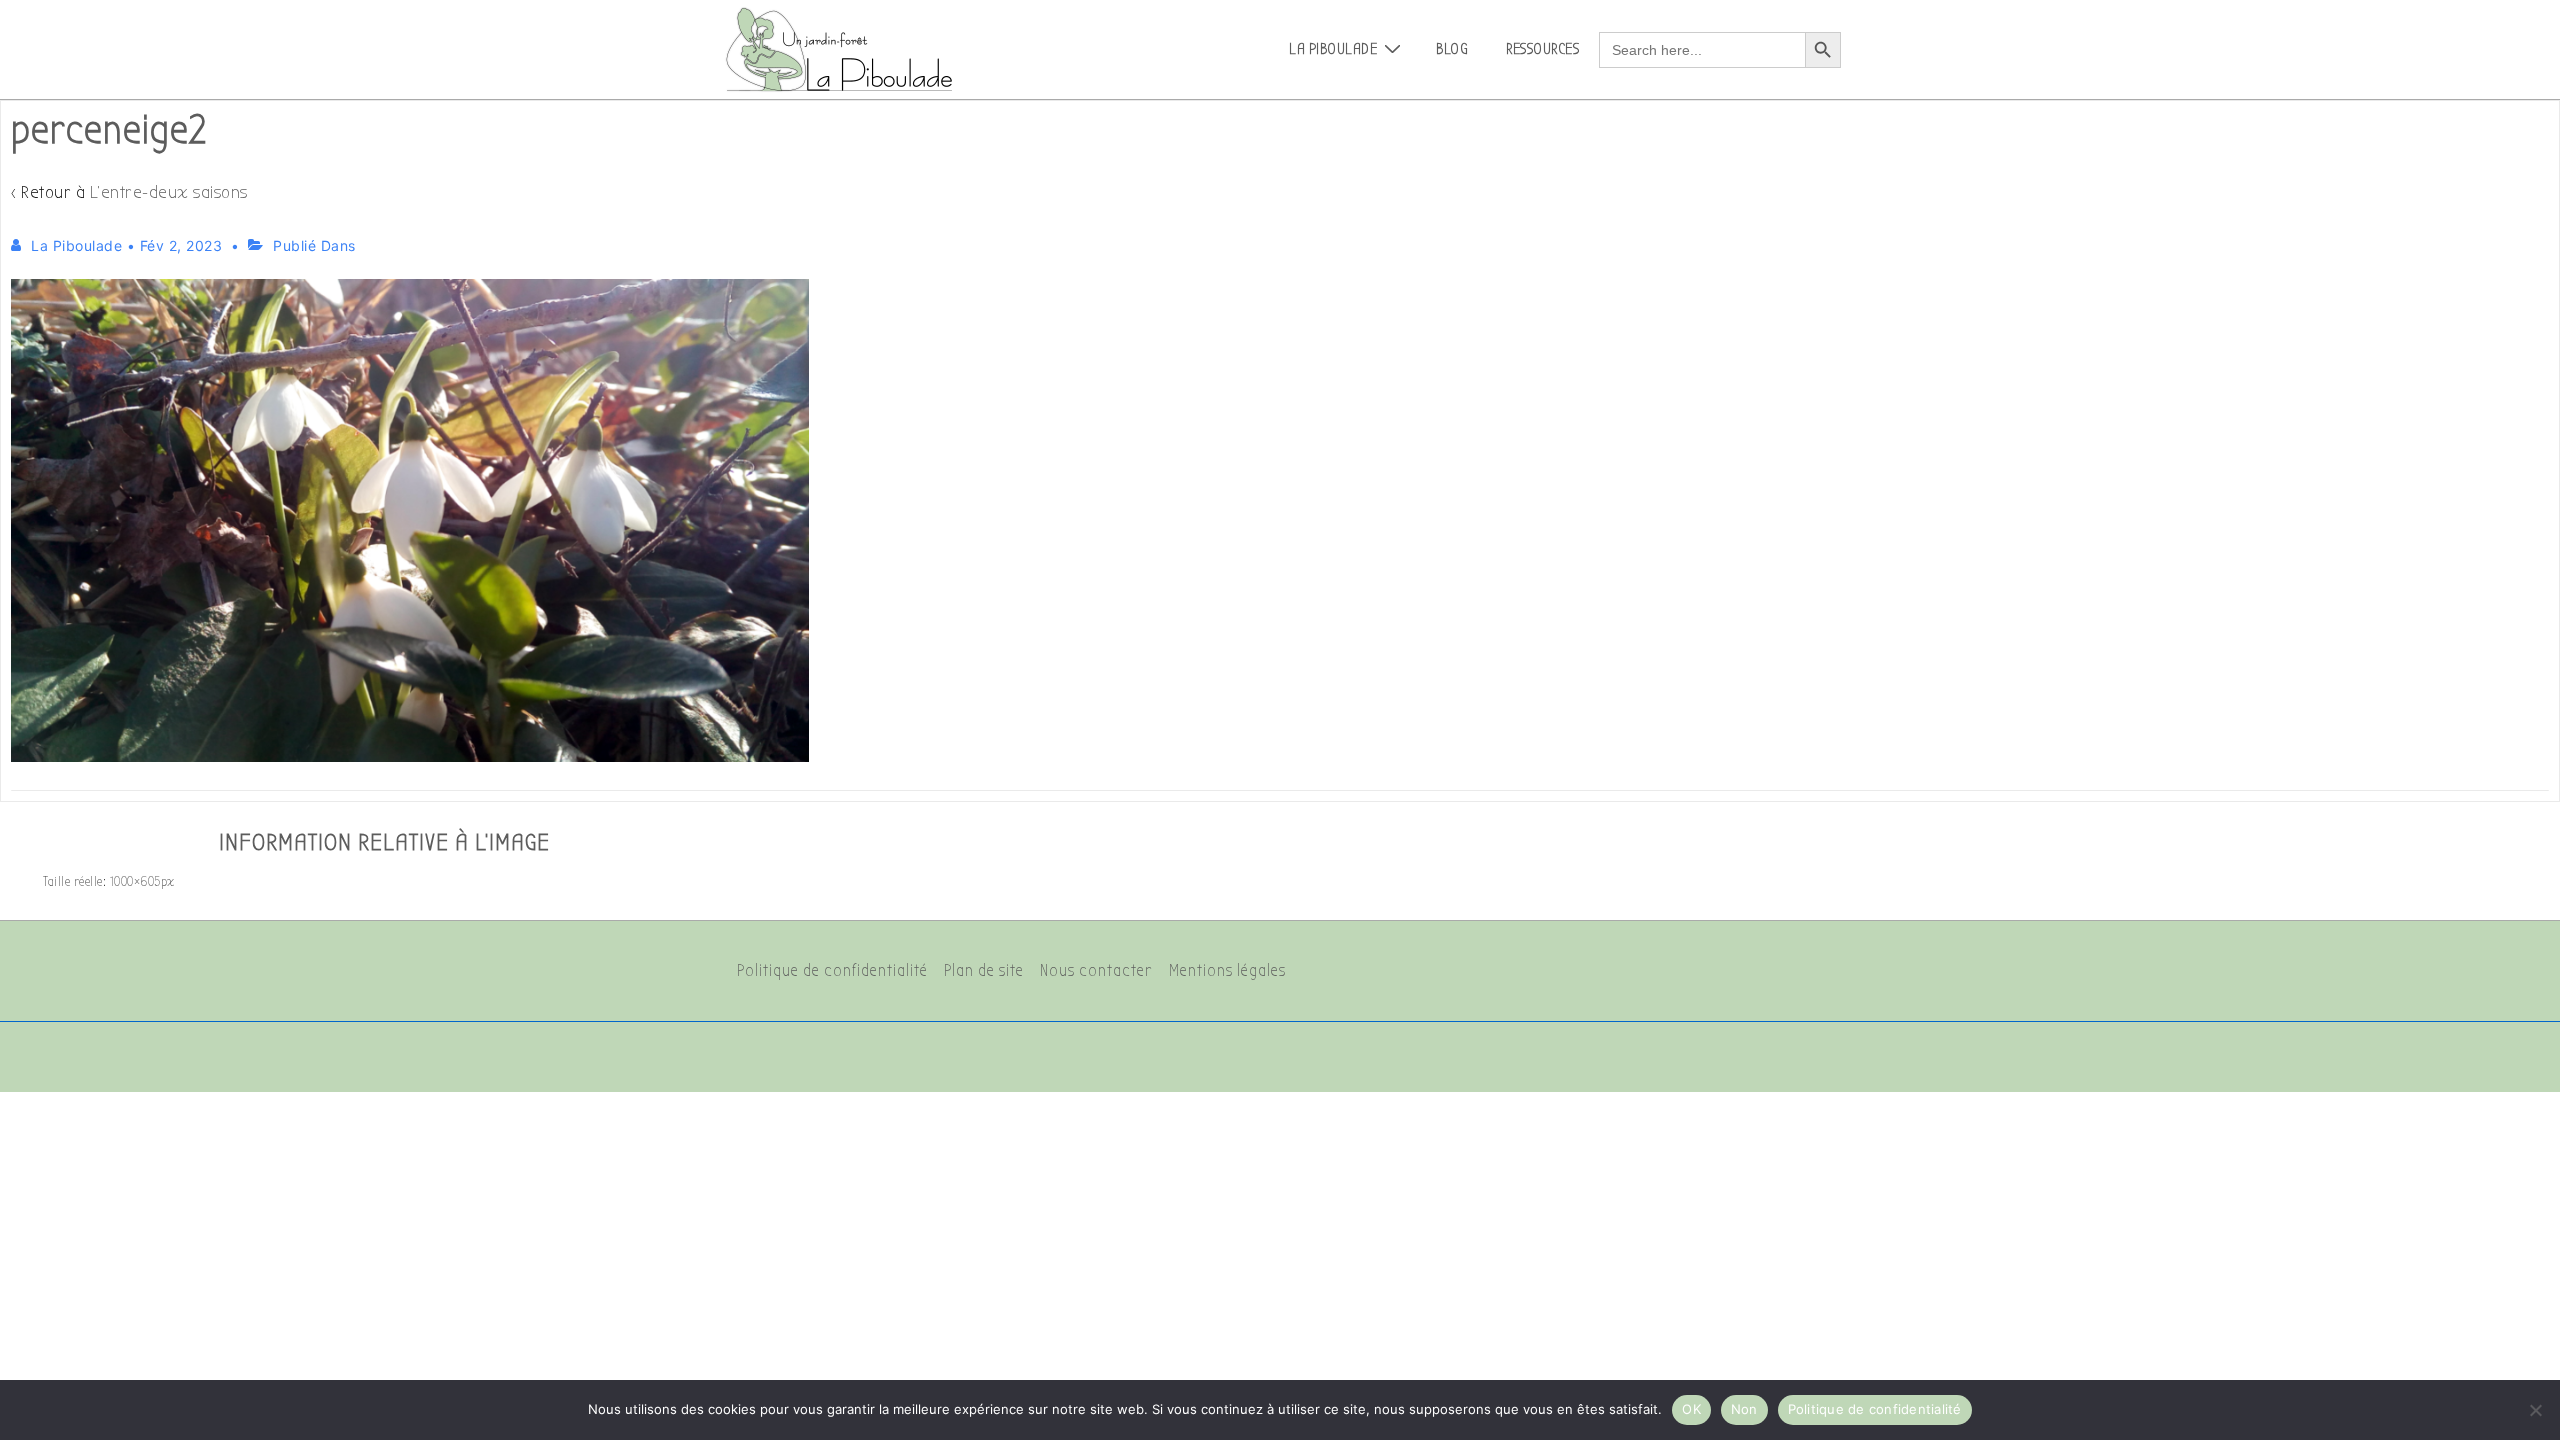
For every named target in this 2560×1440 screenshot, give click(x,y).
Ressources (1542, 49)
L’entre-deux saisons (169, 192)
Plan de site (984, 970)
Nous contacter (1096, 970)
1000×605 (135, 881)
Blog (1452, 49)
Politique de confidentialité (832, 970)
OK (1691, 1409)
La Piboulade (1333, 49)
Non (1744, 1409)
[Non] (2535, 1410)
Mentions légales (1227, 970)
